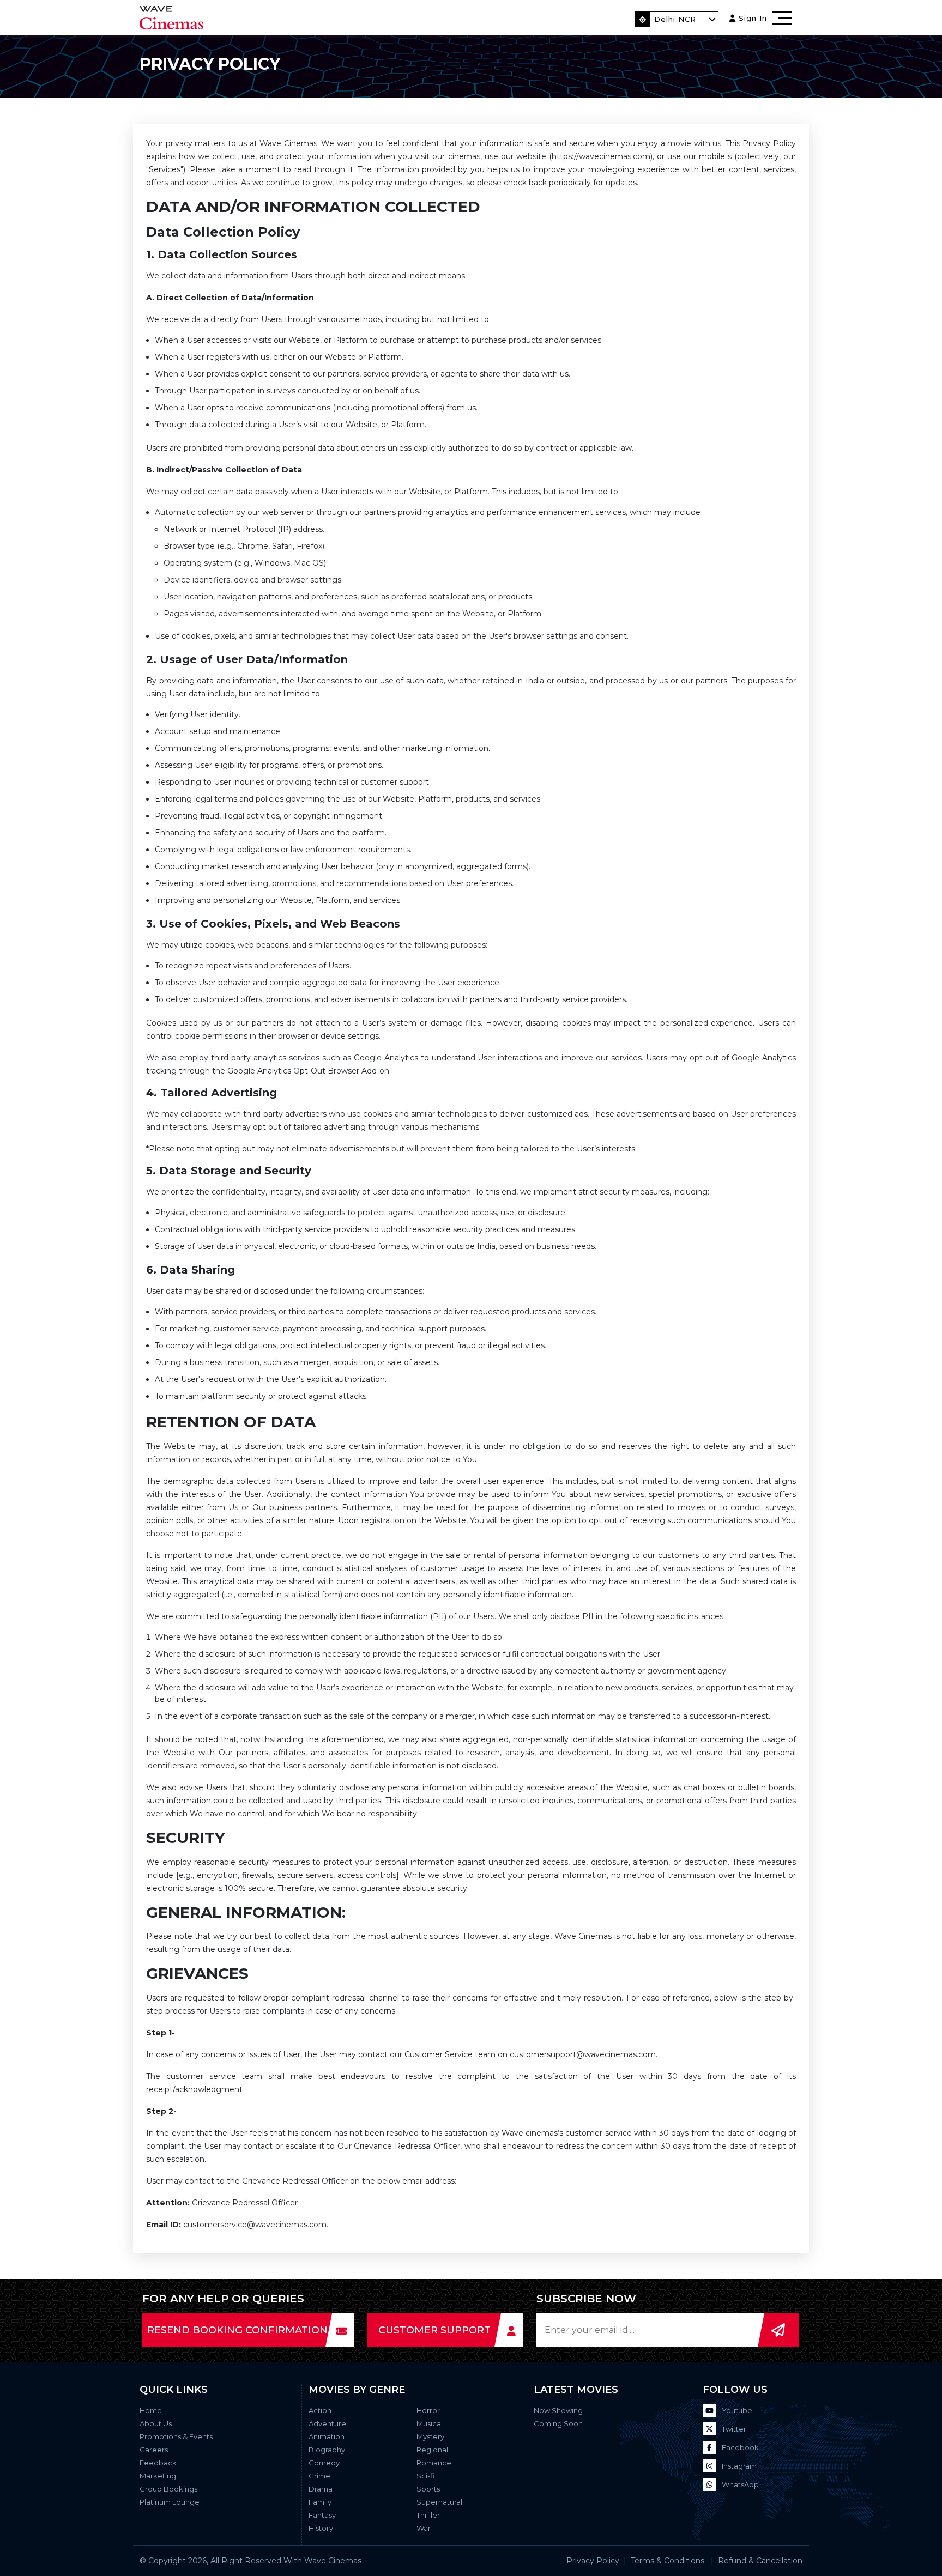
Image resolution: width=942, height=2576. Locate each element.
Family (320, 2502)
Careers (154, 2450)
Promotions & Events (176, 2436)
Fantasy (322, 2515)
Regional (432, 2450)
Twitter (733, 2429)
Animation (327, 2436)
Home (151, 2410)
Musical (430, 2423)
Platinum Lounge (170, 2502)
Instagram (738, 2466)
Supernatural (439, 2502)
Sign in (751, 18)
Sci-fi (425, 2476)
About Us (156, 2423)
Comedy (324, 2463)
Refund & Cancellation (760, 2561)
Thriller (428, 2515)
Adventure (327, 2423)
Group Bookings (168, 2489)
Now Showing (558, 2410)
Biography (327, 2450)
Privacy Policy (593, 2561)
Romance (434, 2463)
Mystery (430, 2436)
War (424, 2528)
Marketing (158, 2476)
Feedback (158, 2463)
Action (320, 2410)
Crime (319, 2476)
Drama (321, 2489)
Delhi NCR (675, 19)
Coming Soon (558, 2423)
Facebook (739, 2447)
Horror (428, 2410)
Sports (428, 2489)
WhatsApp (739, 2484)
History (321, 2528)
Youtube (736, 2410)
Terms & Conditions (668, 2561)
